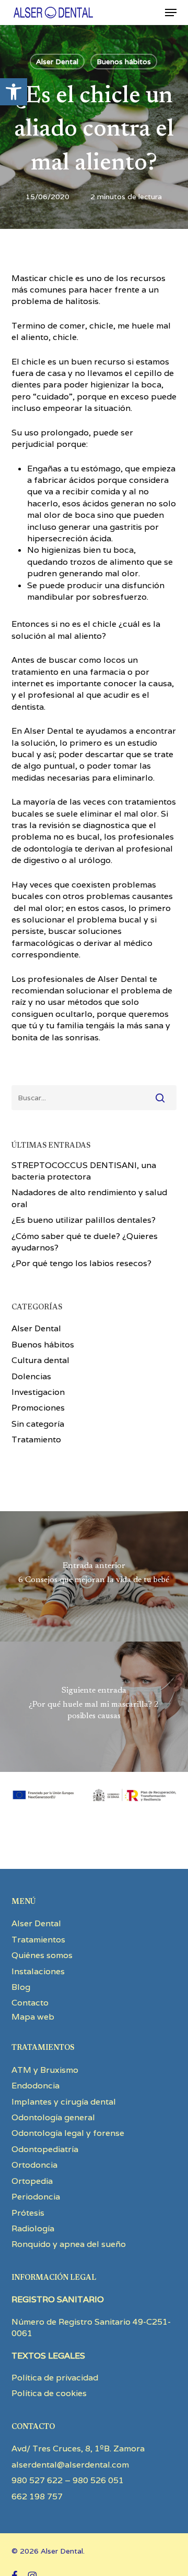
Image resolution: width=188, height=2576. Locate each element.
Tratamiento (36, 1439)
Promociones (38, 1408)
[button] (14, 92)
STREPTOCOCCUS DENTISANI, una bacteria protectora (84, 1171)
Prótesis (28, 2213)
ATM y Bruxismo (45, 2070)
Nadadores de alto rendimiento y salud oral (89, 1198)
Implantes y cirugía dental (64, 2102)
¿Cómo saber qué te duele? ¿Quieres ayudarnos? (85, 1242)
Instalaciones (38, 1971)
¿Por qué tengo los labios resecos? (81, 1263)
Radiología (33, 2228)
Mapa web (33, 2017)
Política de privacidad (55, 2378)
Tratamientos (38, 1940)
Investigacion (38, 1392)
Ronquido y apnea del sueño (69, 2244)
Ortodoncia (34, 2165)
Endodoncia (36, 2086)
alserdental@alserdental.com (70, 2465)
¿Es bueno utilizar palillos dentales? (84, 1220)
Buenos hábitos (124, 62)
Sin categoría (38, 1424)
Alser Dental (57, 62)
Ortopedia (32, 2181)
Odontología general (53, 2117)
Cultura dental (40, 1360)
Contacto (30, 2003)
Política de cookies (49, 2393)
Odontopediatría (45, 2149)
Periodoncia (36, 2197)
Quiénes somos (42, 1955)
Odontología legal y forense (68, 2133)
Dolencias (31, 1376)
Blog (21, 1987)
